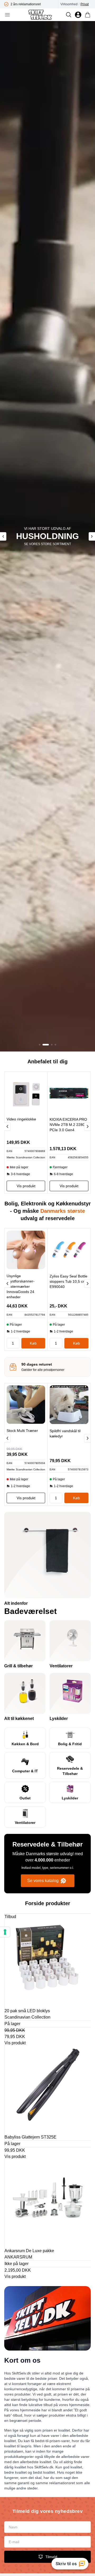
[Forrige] (7, 1126)
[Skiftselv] (40, 15)
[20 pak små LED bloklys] (48, 1963)
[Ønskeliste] (78, 15)
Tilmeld (51, 2557)
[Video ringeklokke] (26, 1093)
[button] (40, 1045)
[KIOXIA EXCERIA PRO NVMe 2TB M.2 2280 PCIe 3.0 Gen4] (69, 1093)
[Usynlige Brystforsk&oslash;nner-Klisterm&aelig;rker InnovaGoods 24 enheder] (26, 1250)
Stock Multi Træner (22, 1431)
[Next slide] (92, 536)
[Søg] (69, 15)
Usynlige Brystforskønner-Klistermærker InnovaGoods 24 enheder (21, 1286)
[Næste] (87, 1126)
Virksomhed (69, 4)
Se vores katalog (43, 1881)
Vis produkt (15, 2043)
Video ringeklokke (21, 1119)
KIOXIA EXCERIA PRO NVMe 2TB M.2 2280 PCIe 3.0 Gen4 (68, 1125)
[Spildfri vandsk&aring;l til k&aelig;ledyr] (69, 1405)
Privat (85, 4)
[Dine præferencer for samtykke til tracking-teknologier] (5, 1932)
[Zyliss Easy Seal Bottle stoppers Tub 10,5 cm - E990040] (69, 1250)
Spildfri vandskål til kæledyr (65, 1433)
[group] (36, 4)
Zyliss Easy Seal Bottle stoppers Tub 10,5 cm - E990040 (69, 1281)
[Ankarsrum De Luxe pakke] (48, 2203)
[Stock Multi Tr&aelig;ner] (26, 1405)
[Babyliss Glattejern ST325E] (48, 2089)
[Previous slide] (3, 536)
